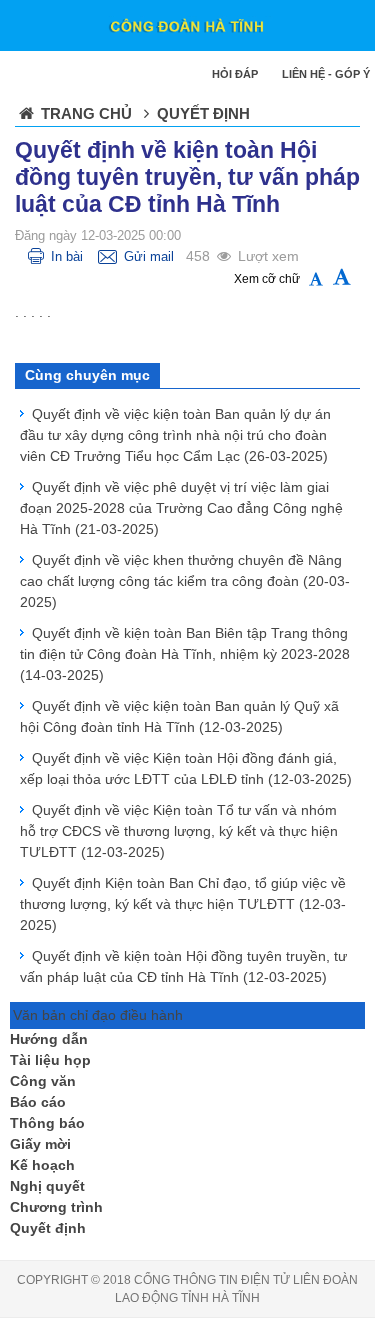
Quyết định (48, 1228)
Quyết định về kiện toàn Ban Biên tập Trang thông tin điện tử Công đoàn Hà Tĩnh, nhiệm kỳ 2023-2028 (185, 654)
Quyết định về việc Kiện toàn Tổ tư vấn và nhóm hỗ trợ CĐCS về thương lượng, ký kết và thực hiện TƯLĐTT (179, 831)
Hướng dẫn (49, 1039)
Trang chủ (86, 113)
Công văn (43, 1081)
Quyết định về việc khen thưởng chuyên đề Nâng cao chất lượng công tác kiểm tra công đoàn (185, 581)
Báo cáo (38, 1102)
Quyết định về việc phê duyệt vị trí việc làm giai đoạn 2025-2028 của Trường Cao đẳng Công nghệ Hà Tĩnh (181, 508)
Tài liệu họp (50, 1060)
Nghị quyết (47, 1186)
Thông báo (47, 1123)
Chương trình (56, 1207)
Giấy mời (40, 1144)
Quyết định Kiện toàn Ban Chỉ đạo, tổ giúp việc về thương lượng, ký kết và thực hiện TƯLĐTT (183, 904)
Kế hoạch (42, 1165)
